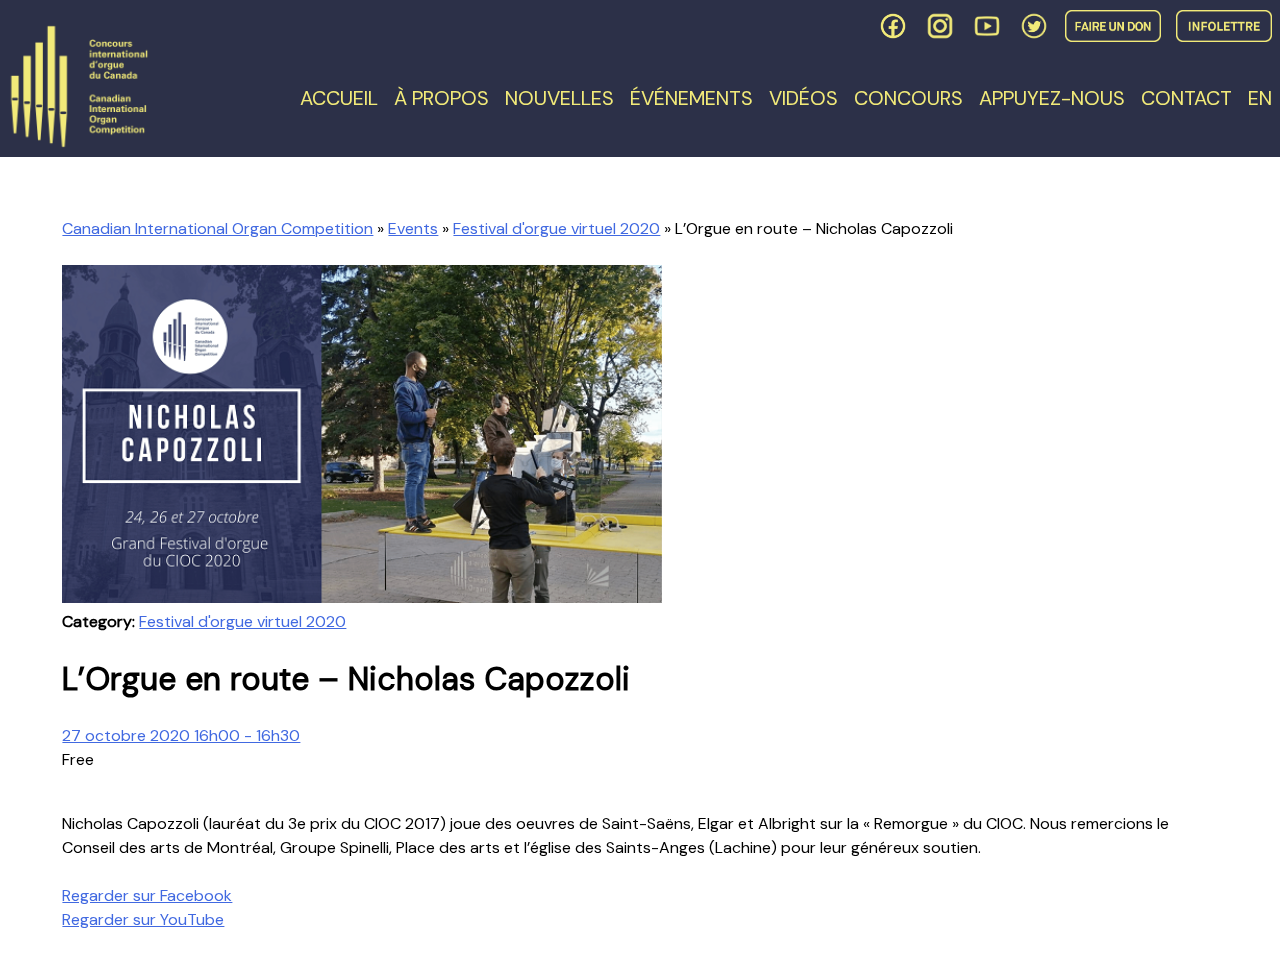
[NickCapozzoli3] (362, 597)
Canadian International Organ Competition (217, 228)
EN (1260, 98)
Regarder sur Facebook (147, 895)
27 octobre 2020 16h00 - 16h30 (181, 735)
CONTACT (1186, 98)
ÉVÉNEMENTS (691, 98)
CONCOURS (908, 98)
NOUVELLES (559, 98)
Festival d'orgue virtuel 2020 (556, 228)
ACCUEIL (339, 98)
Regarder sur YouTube (143, 919)
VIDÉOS (803, 98)
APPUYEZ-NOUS (1052, 98)
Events (413, 228)
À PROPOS (441, 98)
